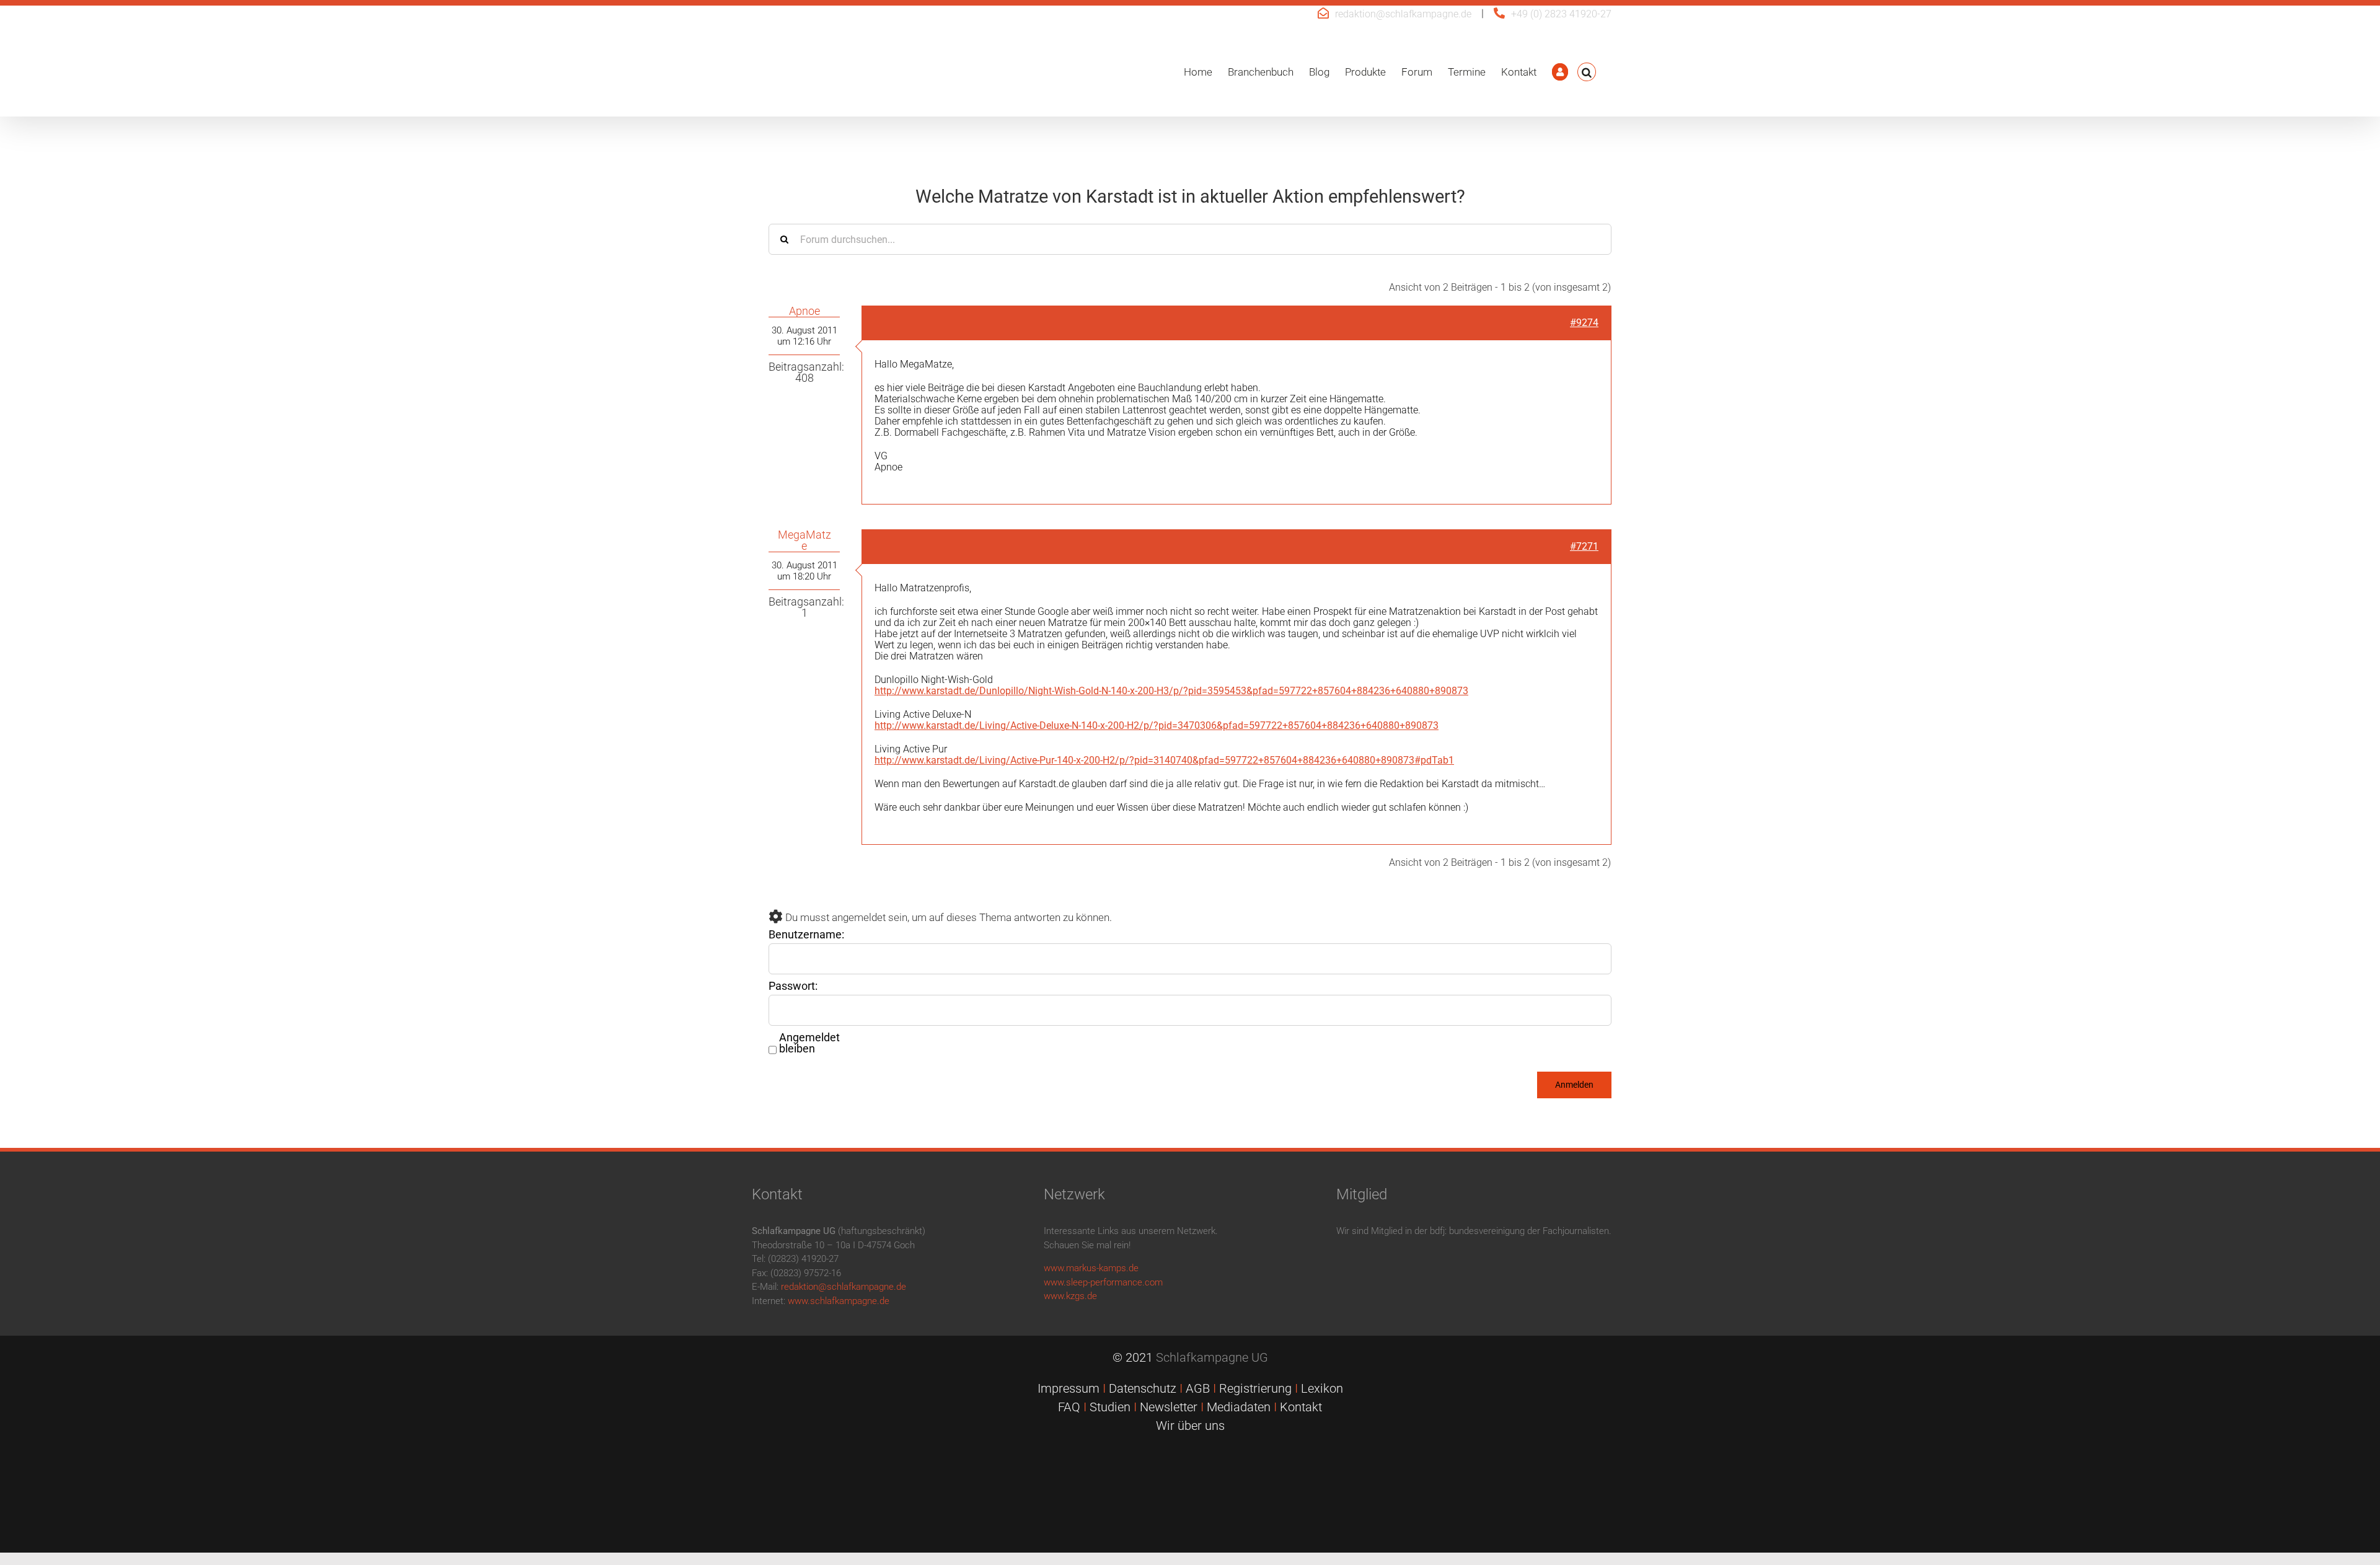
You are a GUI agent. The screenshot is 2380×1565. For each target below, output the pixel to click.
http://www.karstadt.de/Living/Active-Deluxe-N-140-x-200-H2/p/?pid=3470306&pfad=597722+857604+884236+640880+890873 (1157, 725)
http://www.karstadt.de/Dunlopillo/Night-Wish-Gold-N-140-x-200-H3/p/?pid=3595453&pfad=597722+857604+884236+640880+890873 (1171, 691)
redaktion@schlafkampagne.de (1403, 14)
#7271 (1584, 546)
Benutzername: (806, 935)
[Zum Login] (1560, 72)
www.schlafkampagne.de (839, 1301)
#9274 (1584, 323)
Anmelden (1574, 1085)
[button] (1587, 72)
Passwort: (793, 986)
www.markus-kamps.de (1091, 1268)
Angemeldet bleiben (809, 1043)
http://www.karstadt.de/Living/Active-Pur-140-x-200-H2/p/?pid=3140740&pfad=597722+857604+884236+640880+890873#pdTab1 (1164, 760)
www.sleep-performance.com (1103, 1282)
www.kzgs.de (1070, 1296)
